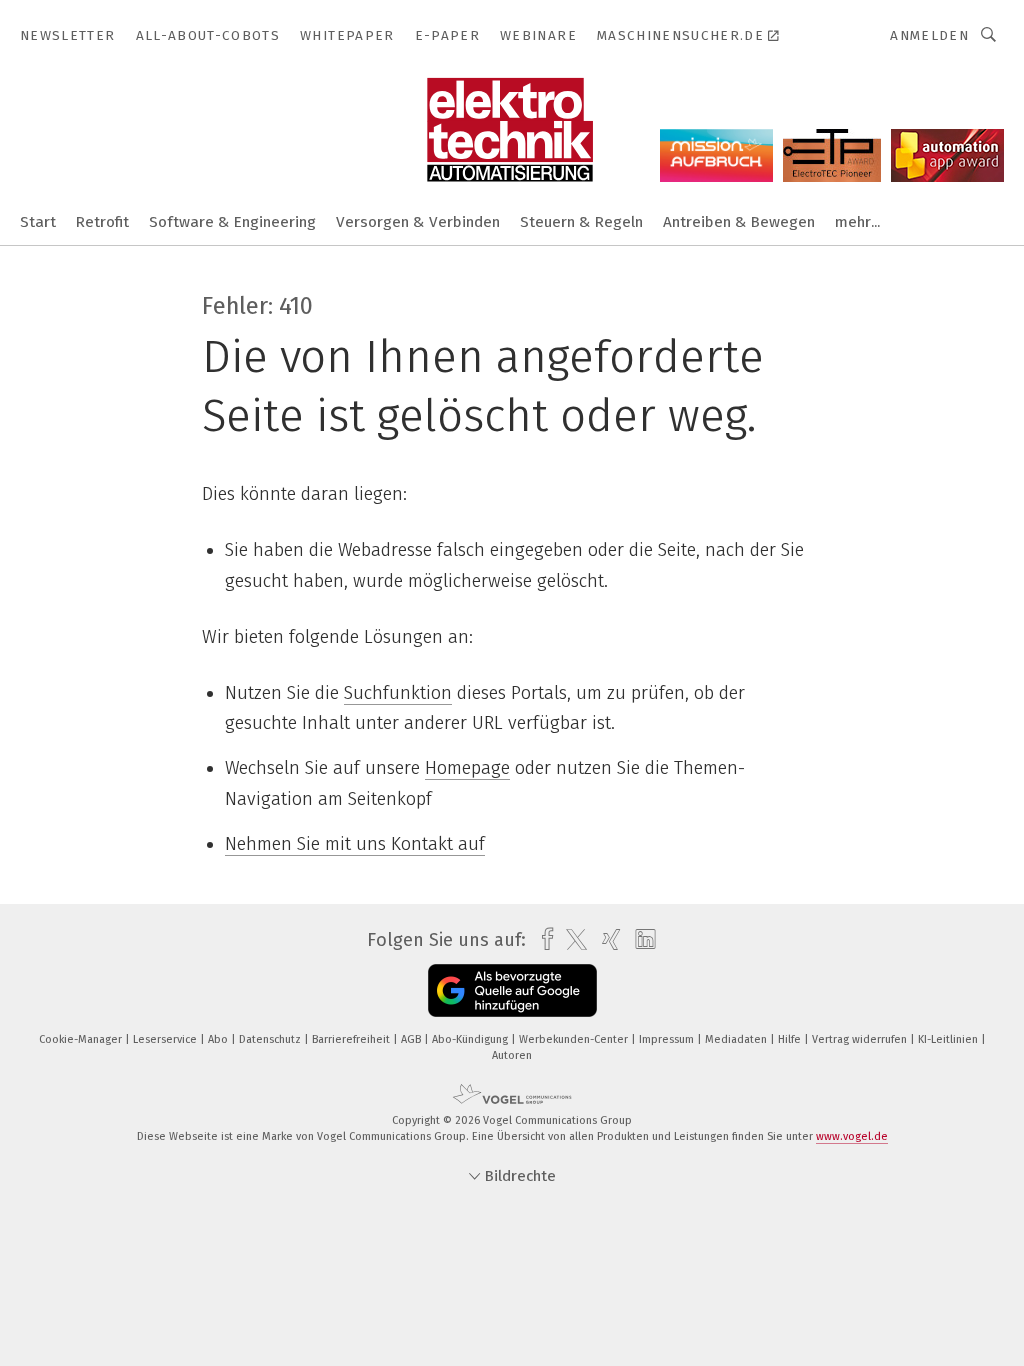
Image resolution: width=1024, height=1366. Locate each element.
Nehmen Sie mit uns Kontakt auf (355, 844)
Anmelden (929, 35)
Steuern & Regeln (581, 222)
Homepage (467, 768)
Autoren (512, 1055)
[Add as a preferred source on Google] (512, 990)
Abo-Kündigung (471, 1039)
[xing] (606, 939)
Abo (219, 1039)
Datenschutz (271, 1039)
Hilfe (791, 1039)
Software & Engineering (232, 222)
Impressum (668, 1039)
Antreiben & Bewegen (739, 222)
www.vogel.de (852, 1136)
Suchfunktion (398, 693)
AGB (412, 1039)
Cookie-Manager (82, 1039)
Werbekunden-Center (575, 1039)
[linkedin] (640, 940)
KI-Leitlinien (949, 1039)
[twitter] (571, 940)
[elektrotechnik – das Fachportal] (38, 220)
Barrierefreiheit (352, 1039)
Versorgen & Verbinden (418, 222)
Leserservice (166, 1039)
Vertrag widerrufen (861, 1039)
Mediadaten (737, 1039)
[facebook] (542, 939)
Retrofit (102, 222)
